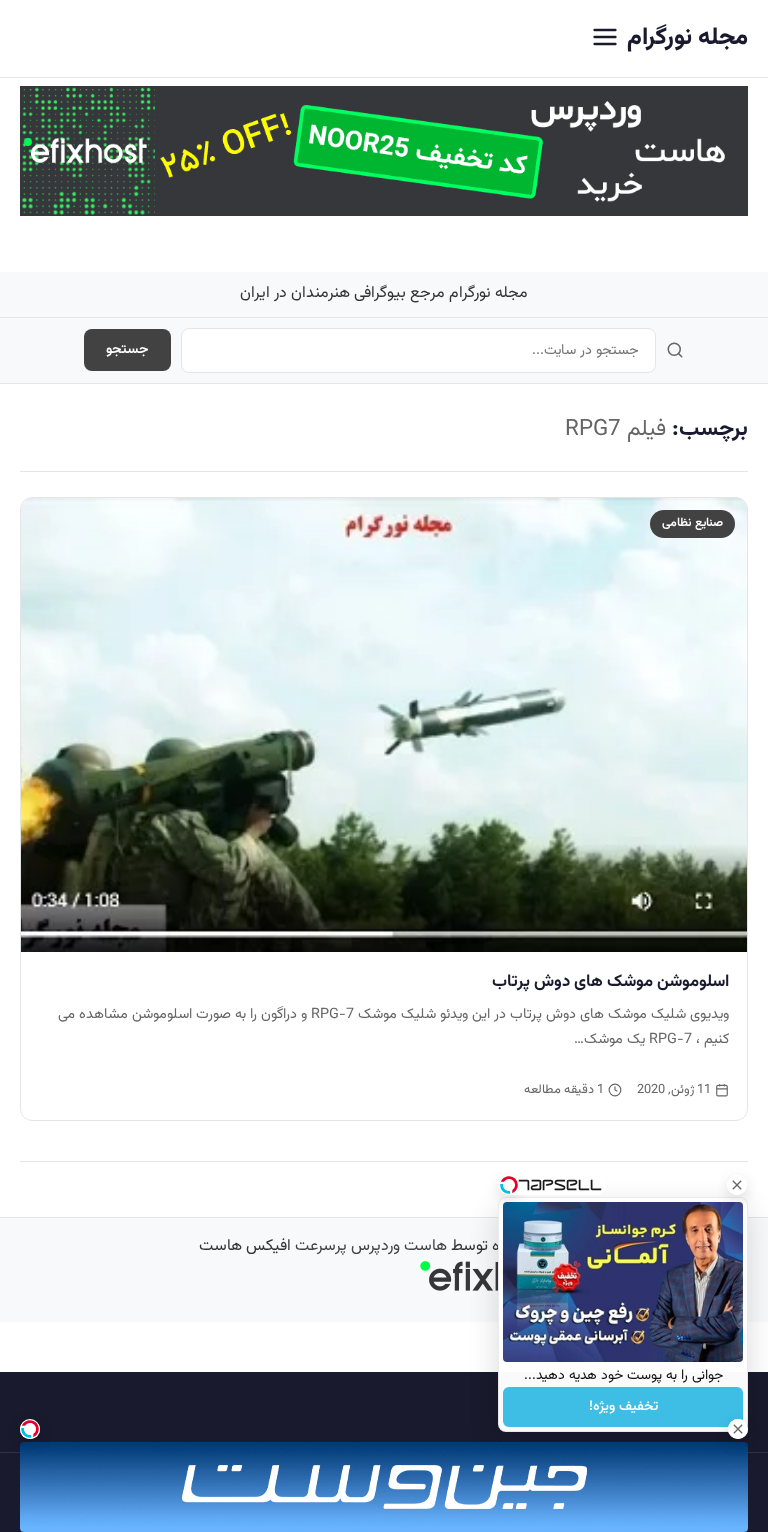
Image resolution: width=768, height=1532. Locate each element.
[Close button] (737, 1185)
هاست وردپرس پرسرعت (371, 1246)
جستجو (127, 350)
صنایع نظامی (692, 523)
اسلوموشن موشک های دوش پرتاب (610, 982)
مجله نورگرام (687, 38)
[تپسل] (30, 1429)
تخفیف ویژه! (623, 1407)
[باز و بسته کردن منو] (605, 38)
